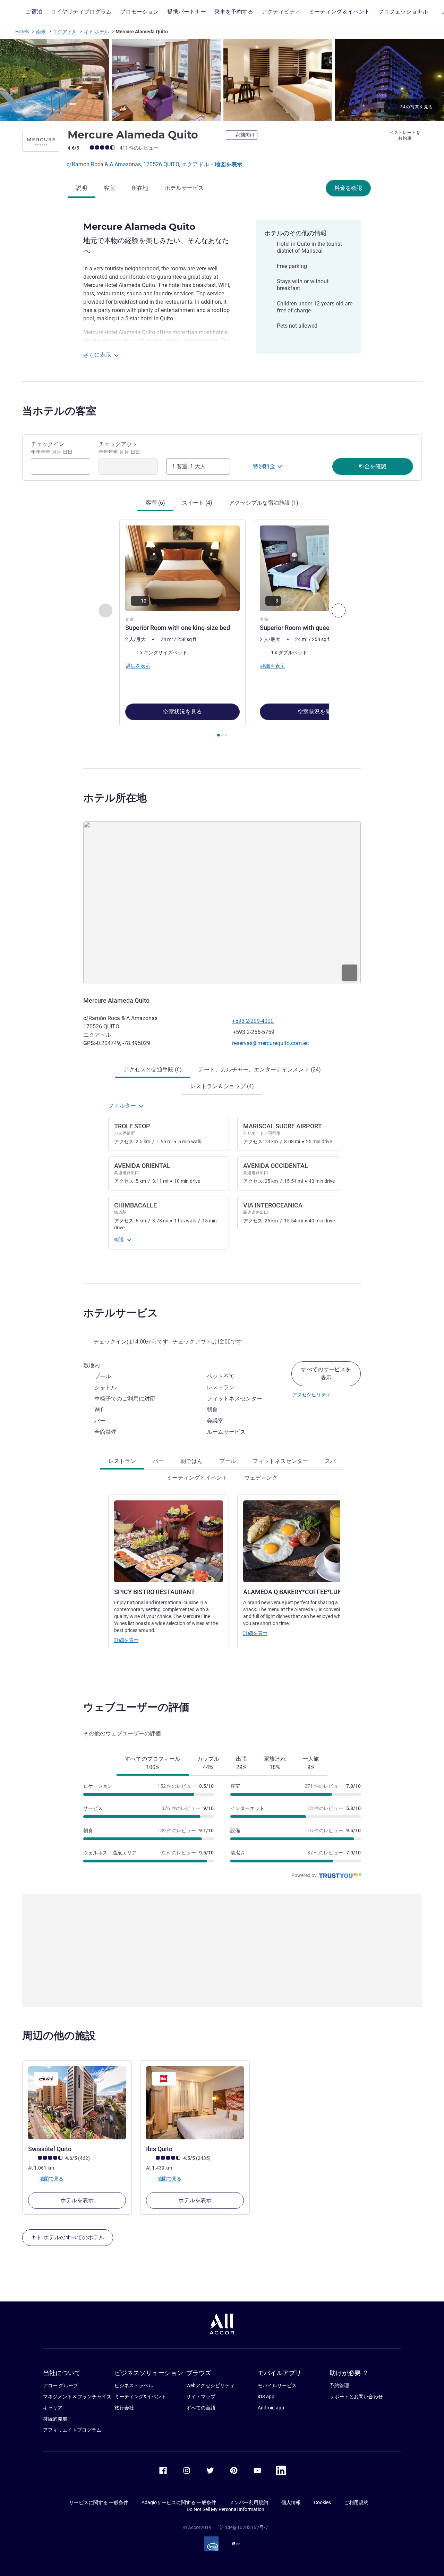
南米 (41, 32)
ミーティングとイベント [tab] (197, 1478)
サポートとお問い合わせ (356, 2397)
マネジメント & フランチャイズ (77, 2397)
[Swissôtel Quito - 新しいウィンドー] (77, 2103)
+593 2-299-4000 (253, 1021)
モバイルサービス (277, 2385)
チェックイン (52, 448)
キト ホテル (97, 32)
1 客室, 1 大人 (189, 466)
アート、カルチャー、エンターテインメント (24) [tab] (260, 1070)
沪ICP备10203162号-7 (244, 2527)
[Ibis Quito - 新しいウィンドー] (195, 2103)
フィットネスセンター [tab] (280, 1461)
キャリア (53, 2408)
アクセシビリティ (311, 1395)
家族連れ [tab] (275, 1763)
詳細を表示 (126, 1640)
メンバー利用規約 (249, 2502)
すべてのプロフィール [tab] (153, 1763)
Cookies (322, 2502)
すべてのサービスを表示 (326, 1374)
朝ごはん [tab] (191, 1461)
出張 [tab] (241, 1763)
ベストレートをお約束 (405, 135)
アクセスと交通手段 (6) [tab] (153, 1070)
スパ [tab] (330, 1461)
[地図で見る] (222, 903)
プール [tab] (228, 1461)
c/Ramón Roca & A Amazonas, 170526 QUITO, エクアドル (139, 164)
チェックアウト (119, 448)
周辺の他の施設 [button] (59, 2035)
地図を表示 (229, 164)
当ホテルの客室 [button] (59, 411)
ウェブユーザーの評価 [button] (136, 1707)
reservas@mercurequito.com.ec (270, 1043)
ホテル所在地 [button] (115, 798)
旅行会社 (124, 2408)
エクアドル (65, 32)
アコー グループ (61, 2385)
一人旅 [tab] (311, 1763)
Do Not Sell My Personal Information (225, 2509)
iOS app (266, 2397)
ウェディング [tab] (261, 1478)
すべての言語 (201, 2408)
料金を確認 (348, 188)
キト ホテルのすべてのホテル (68, 2237)
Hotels (22, 32)
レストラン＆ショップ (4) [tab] (222, 1086)
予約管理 (339, 2385)
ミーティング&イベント (140, 2397)
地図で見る (51, 2179)
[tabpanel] (222, 629)
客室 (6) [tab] (155, 503)
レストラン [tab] (122, 1461)
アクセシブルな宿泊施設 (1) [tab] (264, 503)
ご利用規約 (356, 2502)
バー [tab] (158, 1461)
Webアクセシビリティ (210, 2385)
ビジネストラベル (134, 2385)
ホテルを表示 (77, 2200)
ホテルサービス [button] (121, 1313)
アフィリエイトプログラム (72, 2430)
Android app (271, 2408)
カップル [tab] (208, 1763)
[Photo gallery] (222, 80)
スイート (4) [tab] (197, 503)
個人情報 (291, 2502)
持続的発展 (55, 2419)
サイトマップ (201, 2397)
